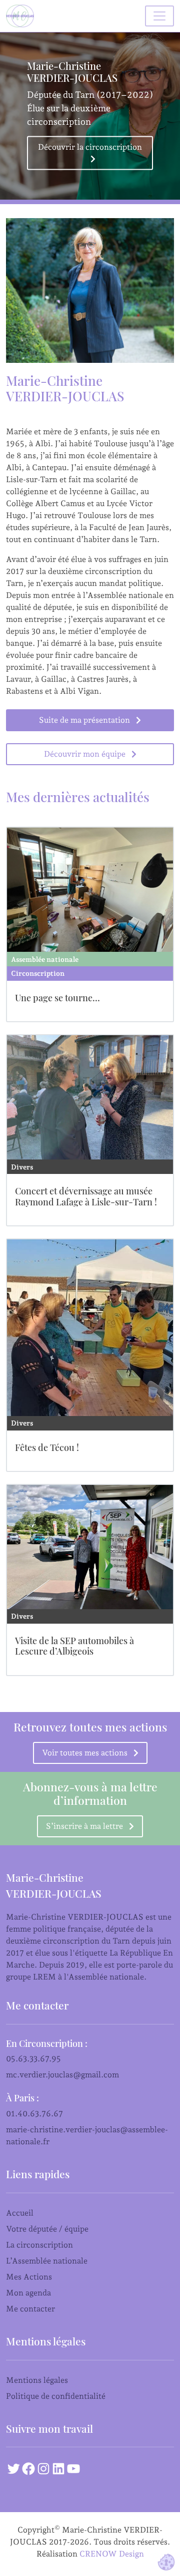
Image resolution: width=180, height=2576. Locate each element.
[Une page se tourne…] (90, 890)
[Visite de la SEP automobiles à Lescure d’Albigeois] (90, 1547)
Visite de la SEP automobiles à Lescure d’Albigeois (74, 1646)
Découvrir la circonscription (90, 147)
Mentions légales (37, 2380)
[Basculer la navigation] (159, 16)
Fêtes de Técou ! (47, 1447)
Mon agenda (28, 2293)
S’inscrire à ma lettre (84, 1826)
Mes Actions (29, 2277)
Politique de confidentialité (56, 2396)
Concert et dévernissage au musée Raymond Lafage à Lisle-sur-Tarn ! (86, 1196)
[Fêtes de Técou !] (90, 1328)
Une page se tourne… (57, 998)
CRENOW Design (112, 2554)
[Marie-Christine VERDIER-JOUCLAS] (22, 16)
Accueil (20, 2213)
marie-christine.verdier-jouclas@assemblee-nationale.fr (87, 2136)
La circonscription (39, 2245)
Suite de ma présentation (84, 720)
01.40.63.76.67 (34, 2114)
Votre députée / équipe (47, 2229)
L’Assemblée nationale (47, 2261)
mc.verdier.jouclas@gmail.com (62, 2075)
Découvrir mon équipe (85, 754)
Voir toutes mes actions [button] (85, 1753)
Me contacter (30, 2309)
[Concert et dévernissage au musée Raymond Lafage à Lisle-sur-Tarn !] (90, 1097)
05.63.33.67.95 (33, 2059)
